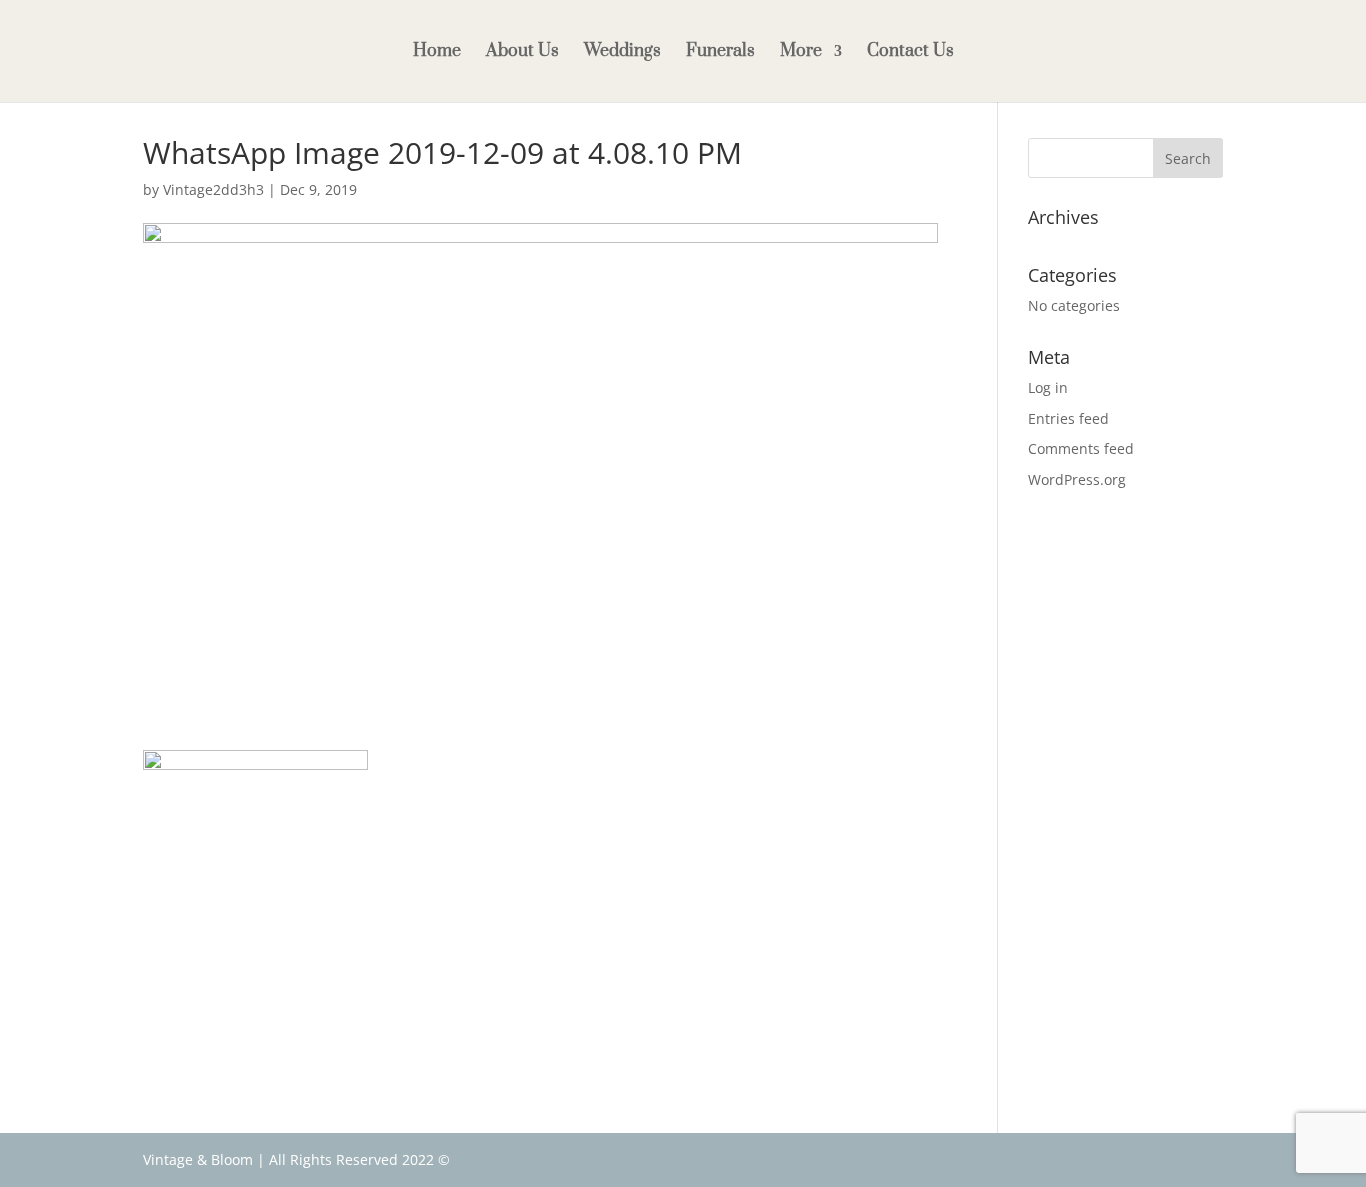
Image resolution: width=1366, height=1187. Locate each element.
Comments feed (1081, 448)
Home (437, 53)
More (801, 53)
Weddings (622, 53)
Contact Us (910, 53)
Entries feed (1068, 418)
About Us (522, 53)
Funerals (720, 53)
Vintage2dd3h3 (213, 189)
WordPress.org (1077, 479)
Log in (1048, 387)
